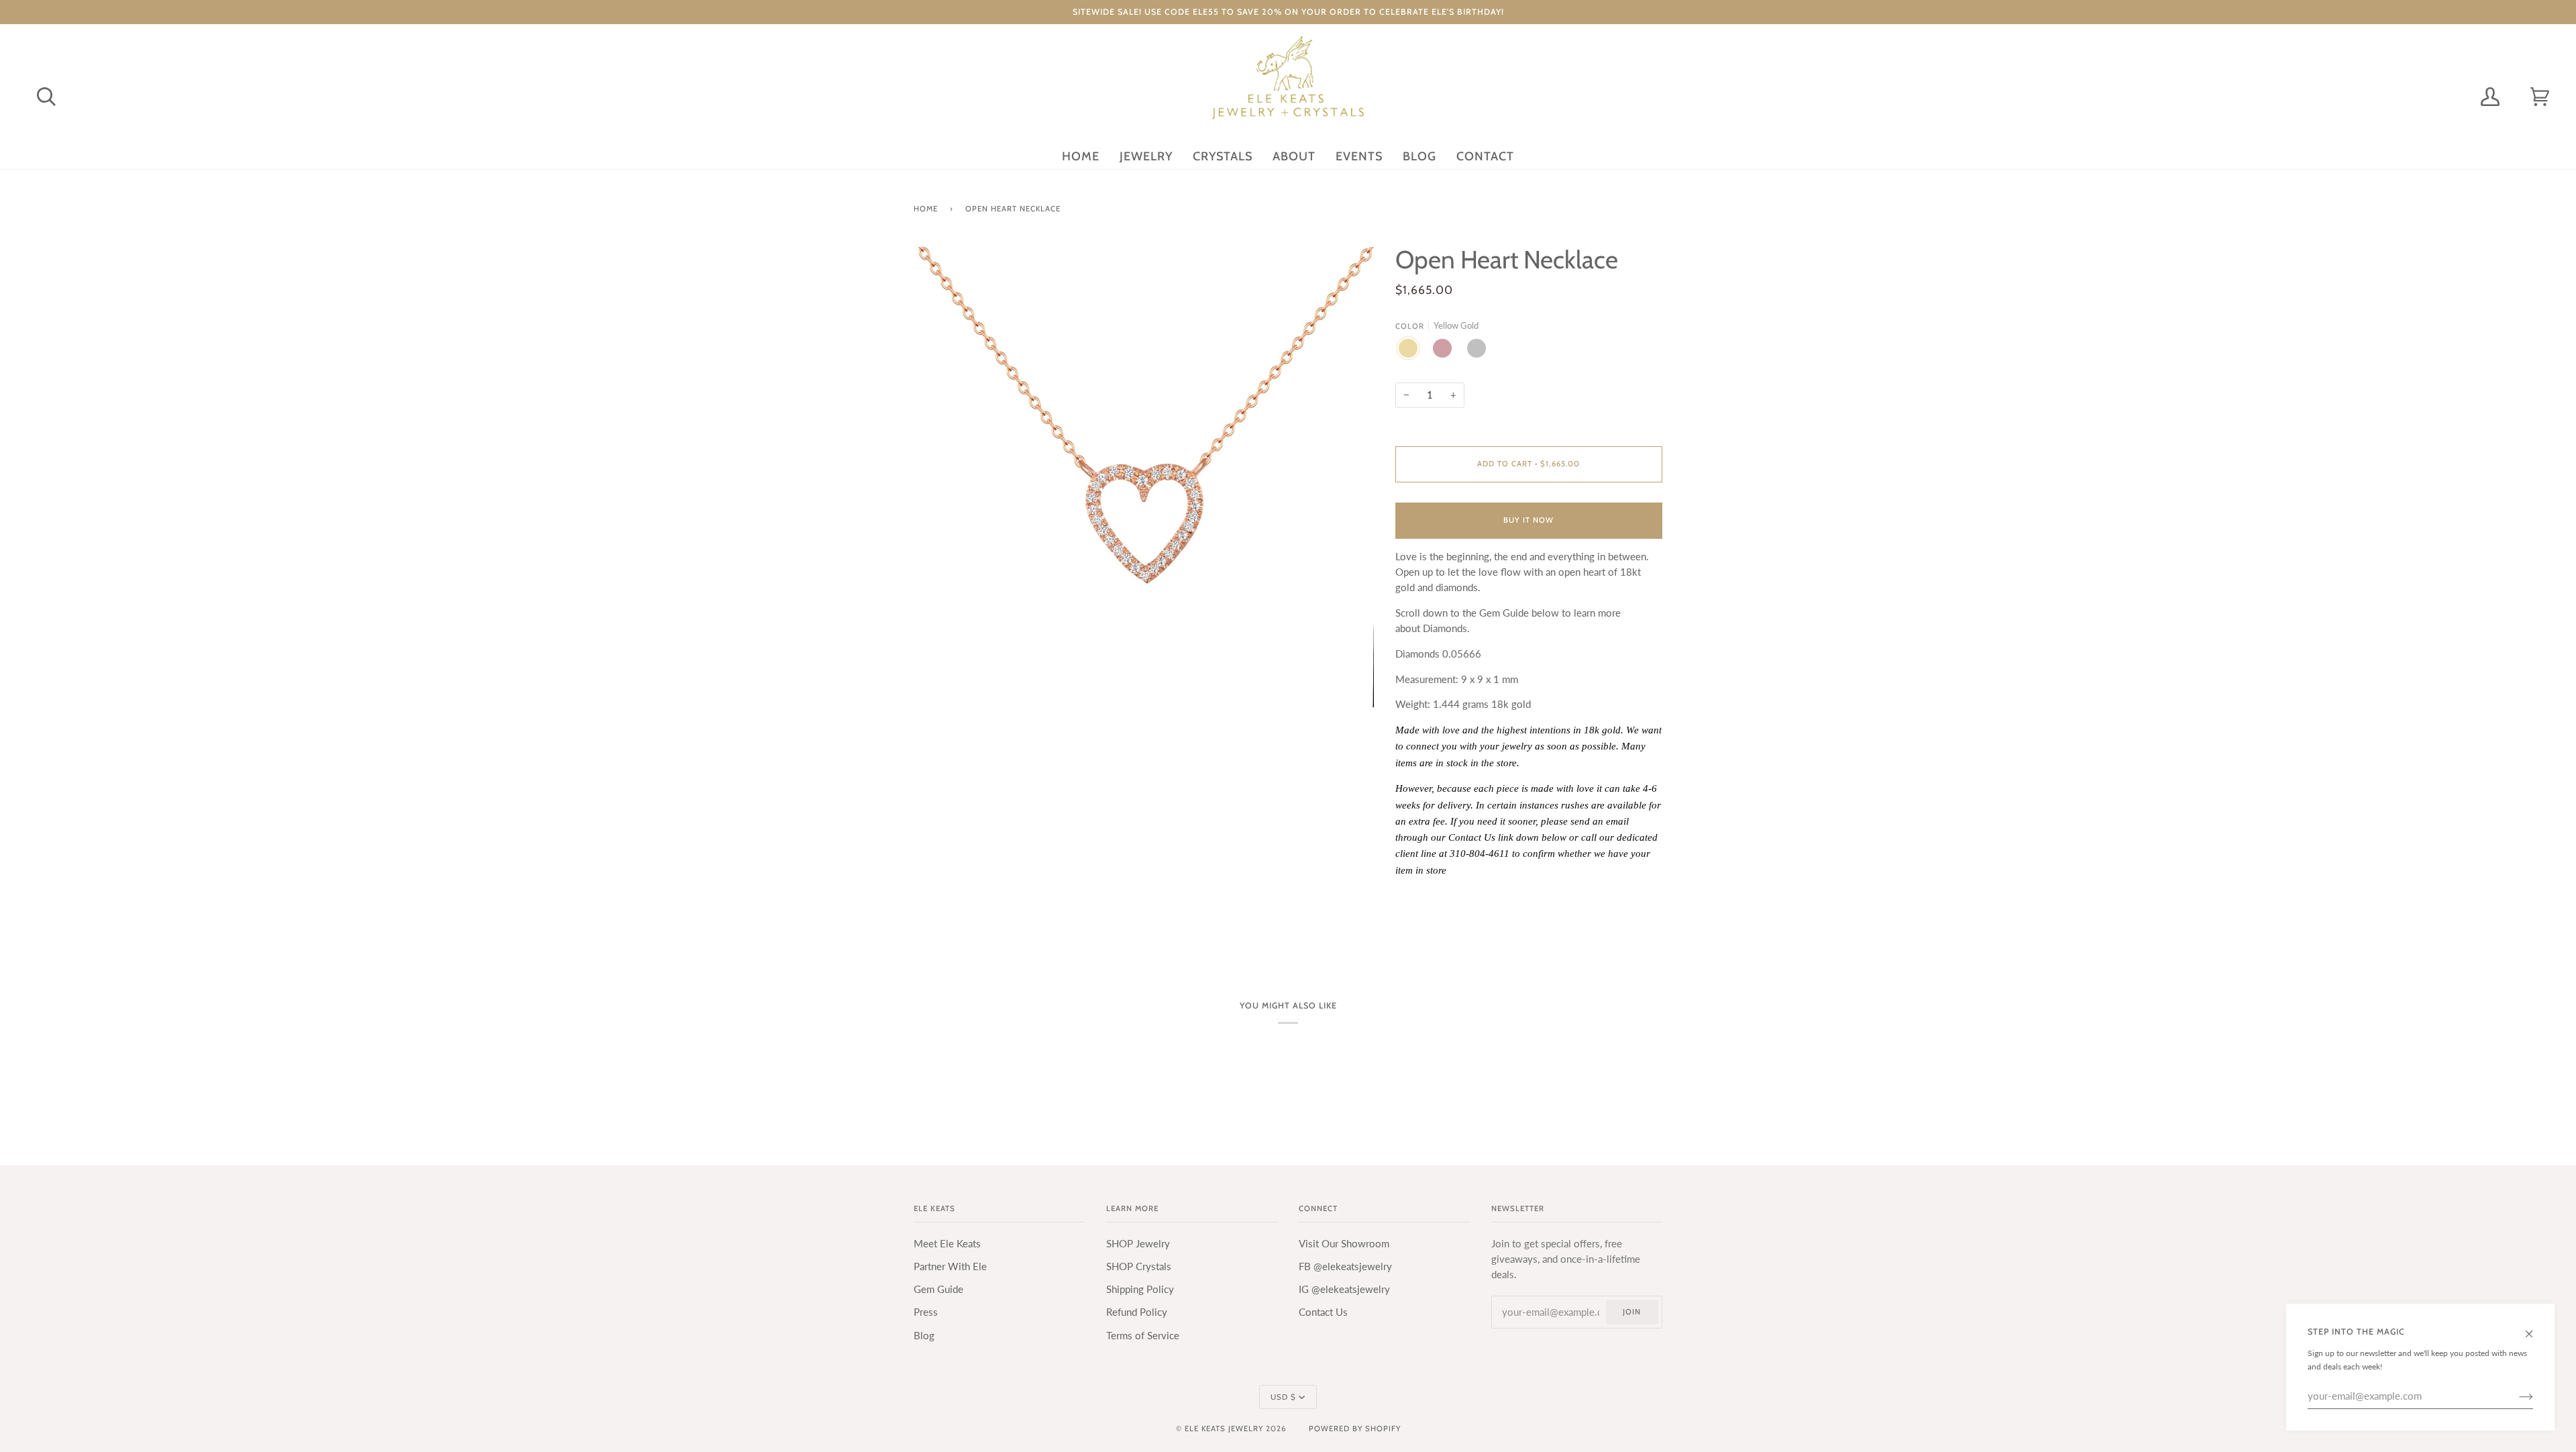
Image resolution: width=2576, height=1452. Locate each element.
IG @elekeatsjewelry (1344, 1289)
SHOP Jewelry (1138, 1244)
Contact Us (1323, 1312)
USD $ (1283, 1397)
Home (926, 209)
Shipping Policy (1140, 1289)
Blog (924, 1336)
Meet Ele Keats (947, 1244)
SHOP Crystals (1139, 1266)
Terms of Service (1143, 1336)
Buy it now (1528, 520)
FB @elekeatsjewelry (1345, 1266)
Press (926, 1312)
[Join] (2515, 1396)
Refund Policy (1137, 1312)
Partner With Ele (950, 1266)
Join (1632, 1312)
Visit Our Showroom (1344, 1244)
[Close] (2535, 1327)
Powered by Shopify (1355, 1429)
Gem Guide (938, 1289)
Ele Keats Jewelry (1224, 1429)
